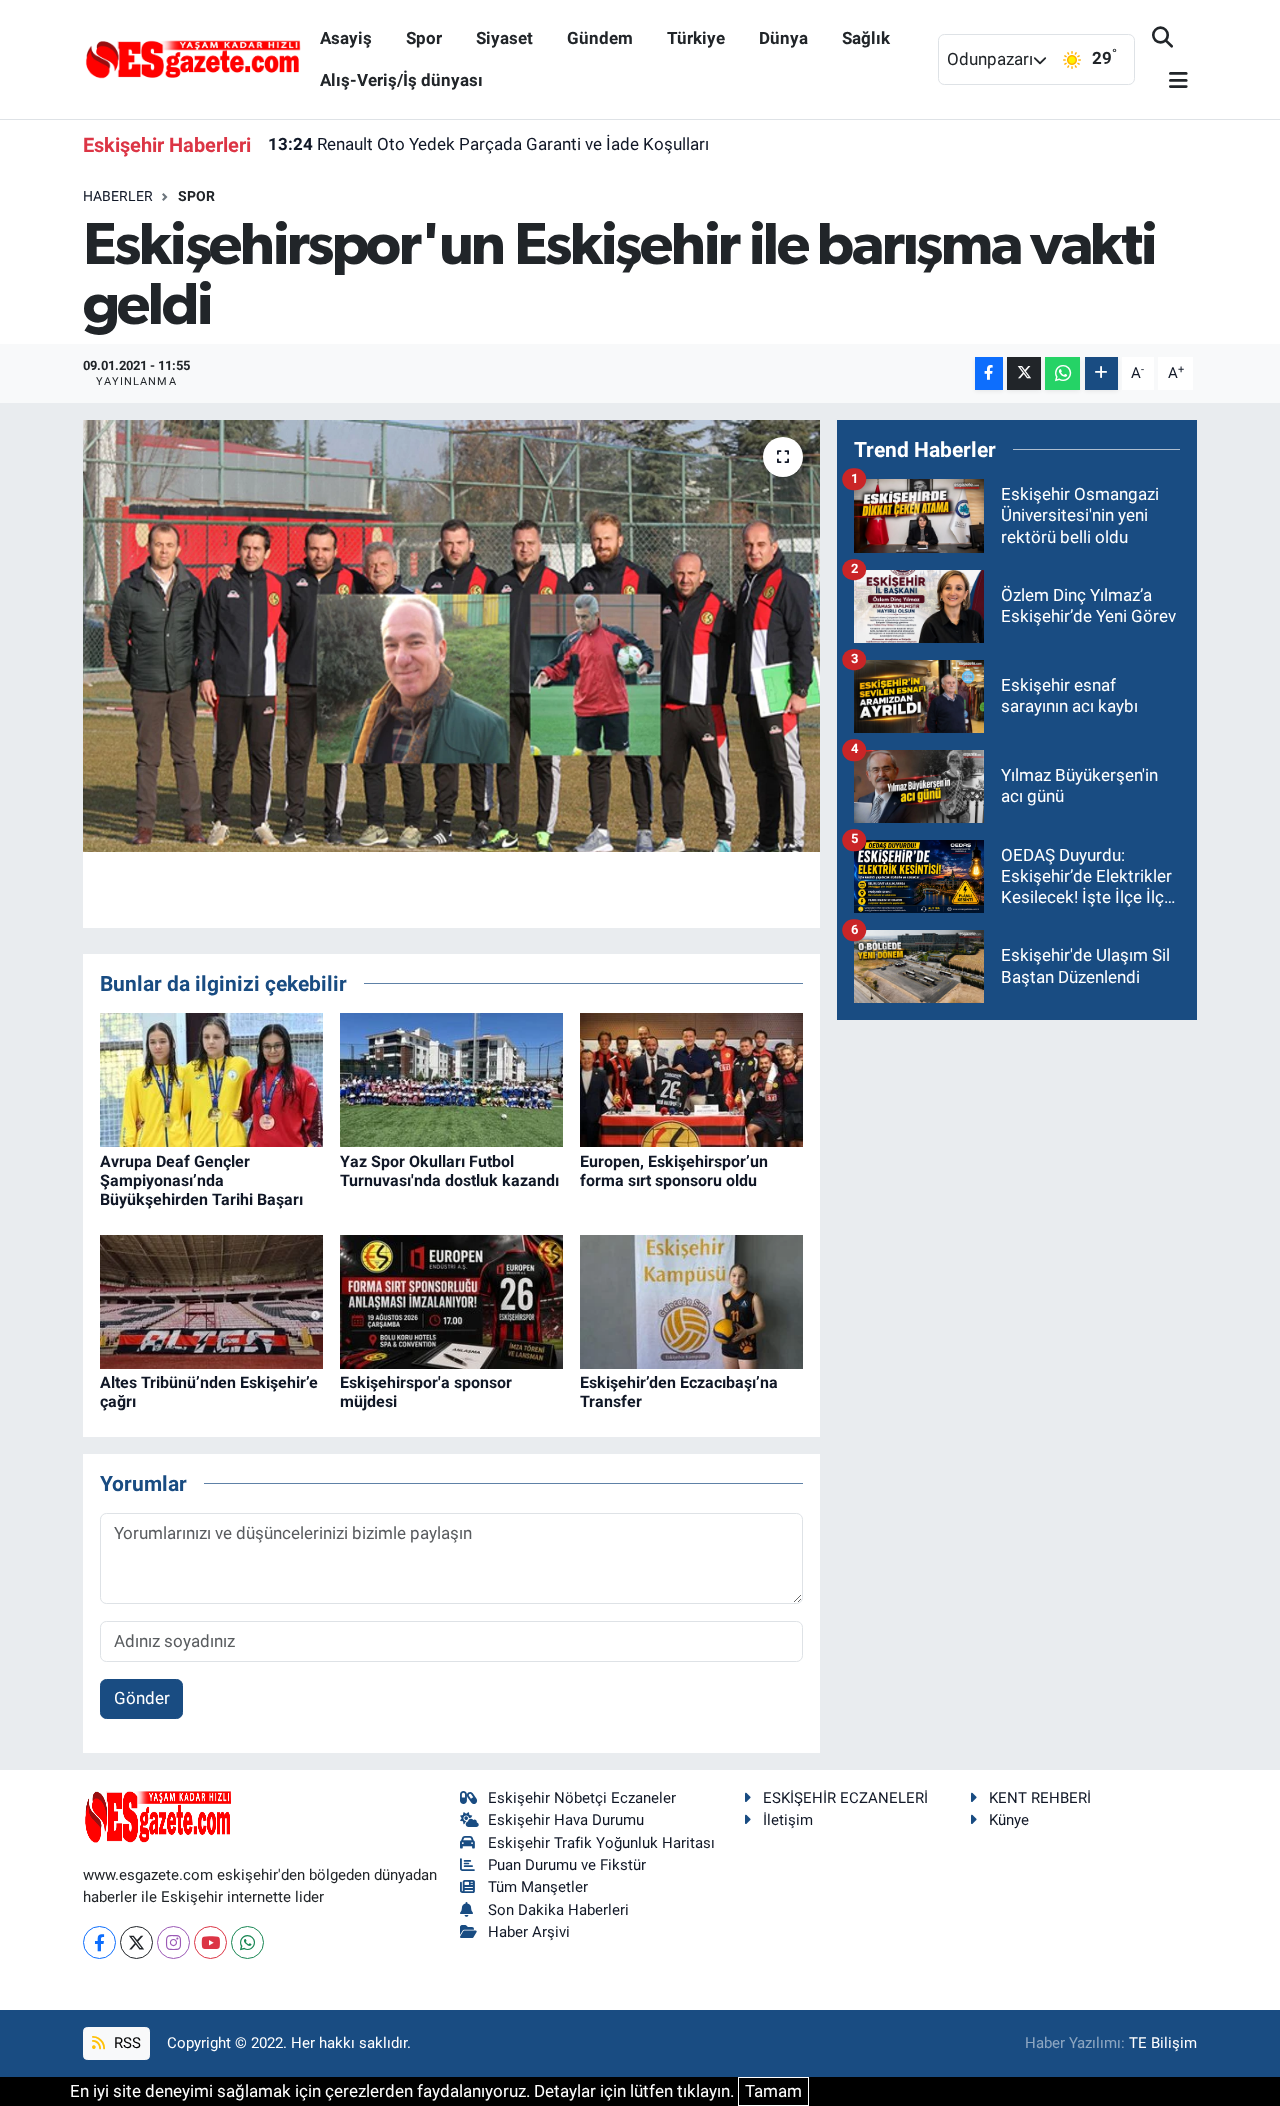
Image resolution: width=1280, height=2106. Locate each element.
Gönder (142, 1698)
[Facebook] (99, 1942)
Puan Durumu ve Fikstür (567, 1865)
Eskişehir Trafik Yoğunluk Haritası (601, 1843)
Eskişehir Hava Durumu (566, 1820)
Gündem (600, 38)
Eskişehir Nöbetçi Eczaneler (582, 1798)
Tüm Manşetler (538, 1887)
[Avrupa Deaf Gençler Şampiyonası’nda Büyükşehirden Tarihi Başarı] (211, 1079)
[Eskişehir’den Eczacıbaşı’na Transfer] (691, 1300)
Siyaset (504, 38)
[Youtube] (210, 1942)
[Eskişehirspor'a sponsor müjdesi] (451, 1300)
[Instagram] (173, 1942)
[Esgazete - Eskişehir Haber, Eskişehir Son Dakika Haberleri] (193, 58)
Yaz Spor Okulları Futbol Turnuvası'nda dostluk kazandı (449, 1171)
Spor (424, 38)
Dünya (783, 38)
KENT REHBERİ (1040, 1798)
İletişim (788, 1820)
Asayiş (346, 38)
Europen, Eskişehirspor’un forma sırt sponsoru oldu (674, 1171)
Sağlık (866, 38)
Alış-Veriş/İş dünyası (401, 80)
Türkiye (696, 38)
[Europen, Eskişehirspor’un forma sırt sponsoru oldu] (691, 1079)
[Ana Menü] (1170, 81)
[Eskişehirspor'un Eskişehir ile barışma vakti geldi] (451, 636)
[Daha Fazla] (1101, 373)
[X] (136, 1942)
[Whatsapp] (247, 1942)
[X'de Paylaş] (1024, 373)
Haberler (118, 196)
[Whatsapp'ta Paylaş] (1062, 373)
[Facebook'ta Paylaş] (989, 373)
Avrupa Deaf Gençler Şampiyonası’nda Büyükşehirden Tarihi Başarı (201, 1180)
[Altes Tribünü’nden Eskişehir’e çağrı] (211, 1300)
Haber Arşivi (529, 1932)
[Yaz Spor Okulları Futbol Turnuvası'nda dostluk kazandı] (451, 1079)
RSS (125, 2043)
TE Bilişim (1163, 2043)
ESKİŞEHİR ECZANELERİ (845, 1798)
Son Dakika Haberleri (558, 1910)
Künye (1009, 1820)
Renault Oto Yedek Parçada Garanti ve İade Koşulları (488, 144)
